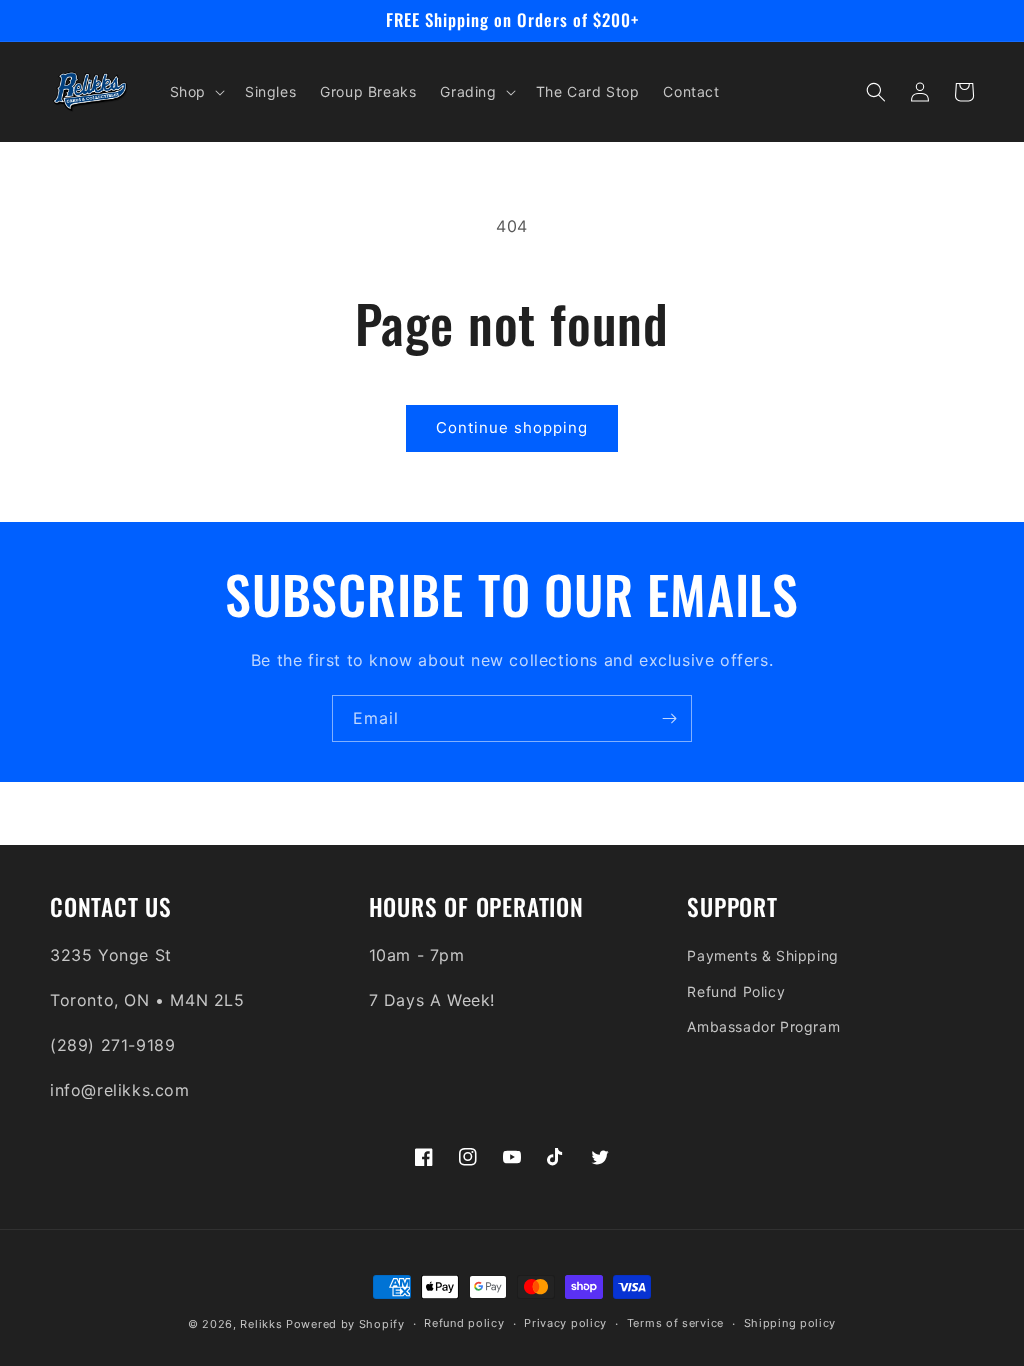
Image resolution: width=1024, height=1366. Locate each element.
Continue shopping (512, 427)
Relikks (261, 1324)
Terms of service (675, 1323)
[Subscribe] (669, 718)
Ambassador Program (763, 1026)
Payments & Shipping (762, 955)
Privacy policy (565, 1323)
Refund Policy (736, 991)
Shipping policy (790, 1323)
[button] (195, 92)
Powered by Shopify (345, 1324)
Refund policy (464, 1323)
